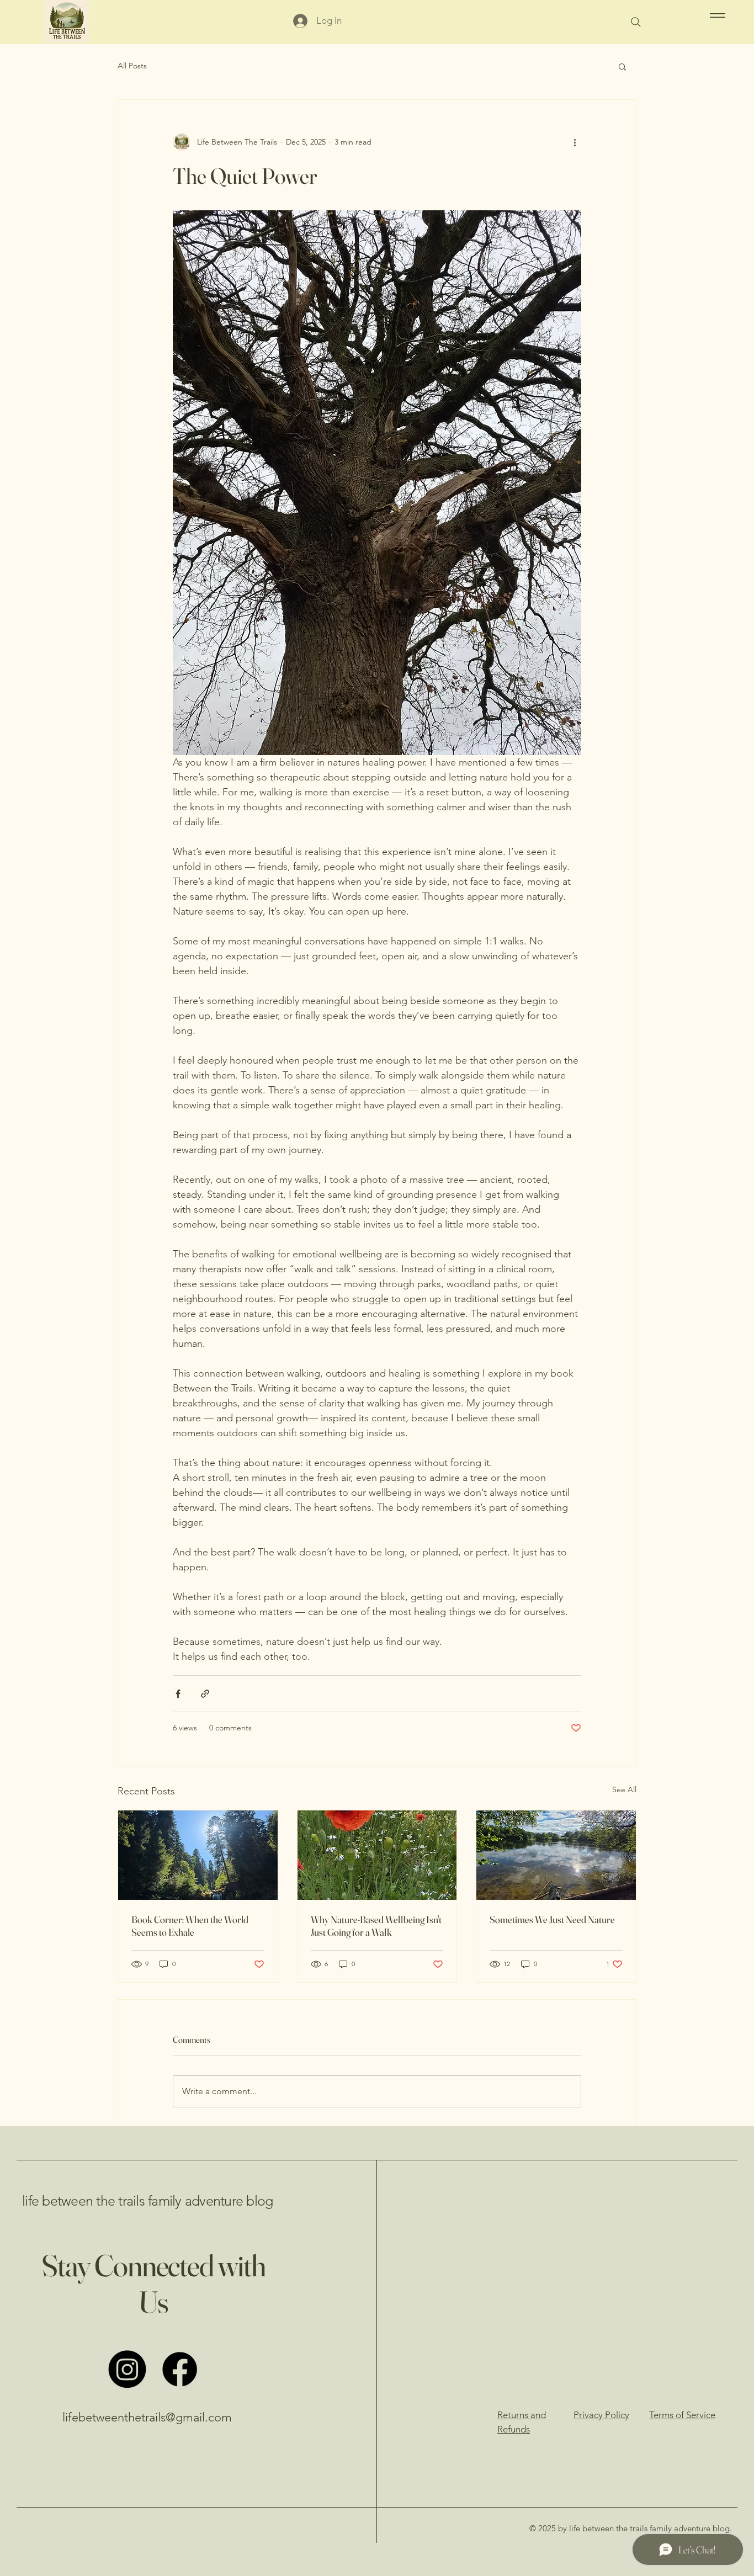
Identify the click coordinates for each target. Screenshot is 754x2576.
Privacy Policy (601, 2415)
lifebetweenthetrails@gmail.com (147, 2417)
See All (624, 1789)
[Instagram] (127, 2369)
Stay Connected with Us (153, 2283)
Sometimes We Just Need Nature (552, 1919)
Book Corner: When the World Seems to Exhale (190, 1926)
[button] (622, 66)
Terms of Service (682, 2415)
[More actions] (575, 142)
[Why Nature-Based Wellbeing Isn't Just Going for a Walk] (377, 1855)
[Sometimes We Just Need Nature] (556, 1855)
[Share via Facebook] (178, 1694)
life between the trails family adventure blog (147, 2201)
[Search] (636, 22)
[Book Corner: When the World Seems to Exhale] (198, 1855)
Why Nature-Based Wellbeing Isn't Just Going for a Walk (376, 1926)
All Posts (132, 66)
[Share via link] (205, 1694)
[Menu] (716, 15)
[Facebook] (180, 2369)
